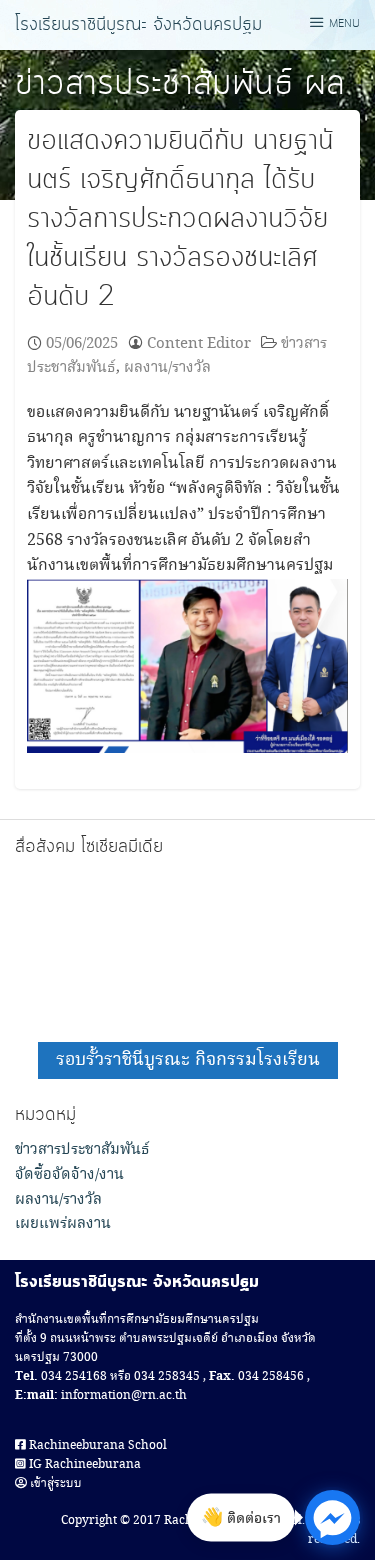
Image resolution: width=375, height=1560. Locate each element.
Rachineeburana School (96, 1445)
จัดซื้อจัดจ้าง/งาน (69, 1175)
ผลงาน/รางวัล (167, 367)
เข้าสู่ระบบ (54, 1483)
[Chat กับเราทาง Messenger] (332, 1517)
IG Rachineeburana (83, 1464)
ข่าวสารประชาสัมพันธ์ (154, 84)
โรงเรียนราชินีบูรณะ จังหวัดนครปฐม (138, 25)
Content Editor (199, 343)
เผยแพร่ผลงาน (63, 1224)
